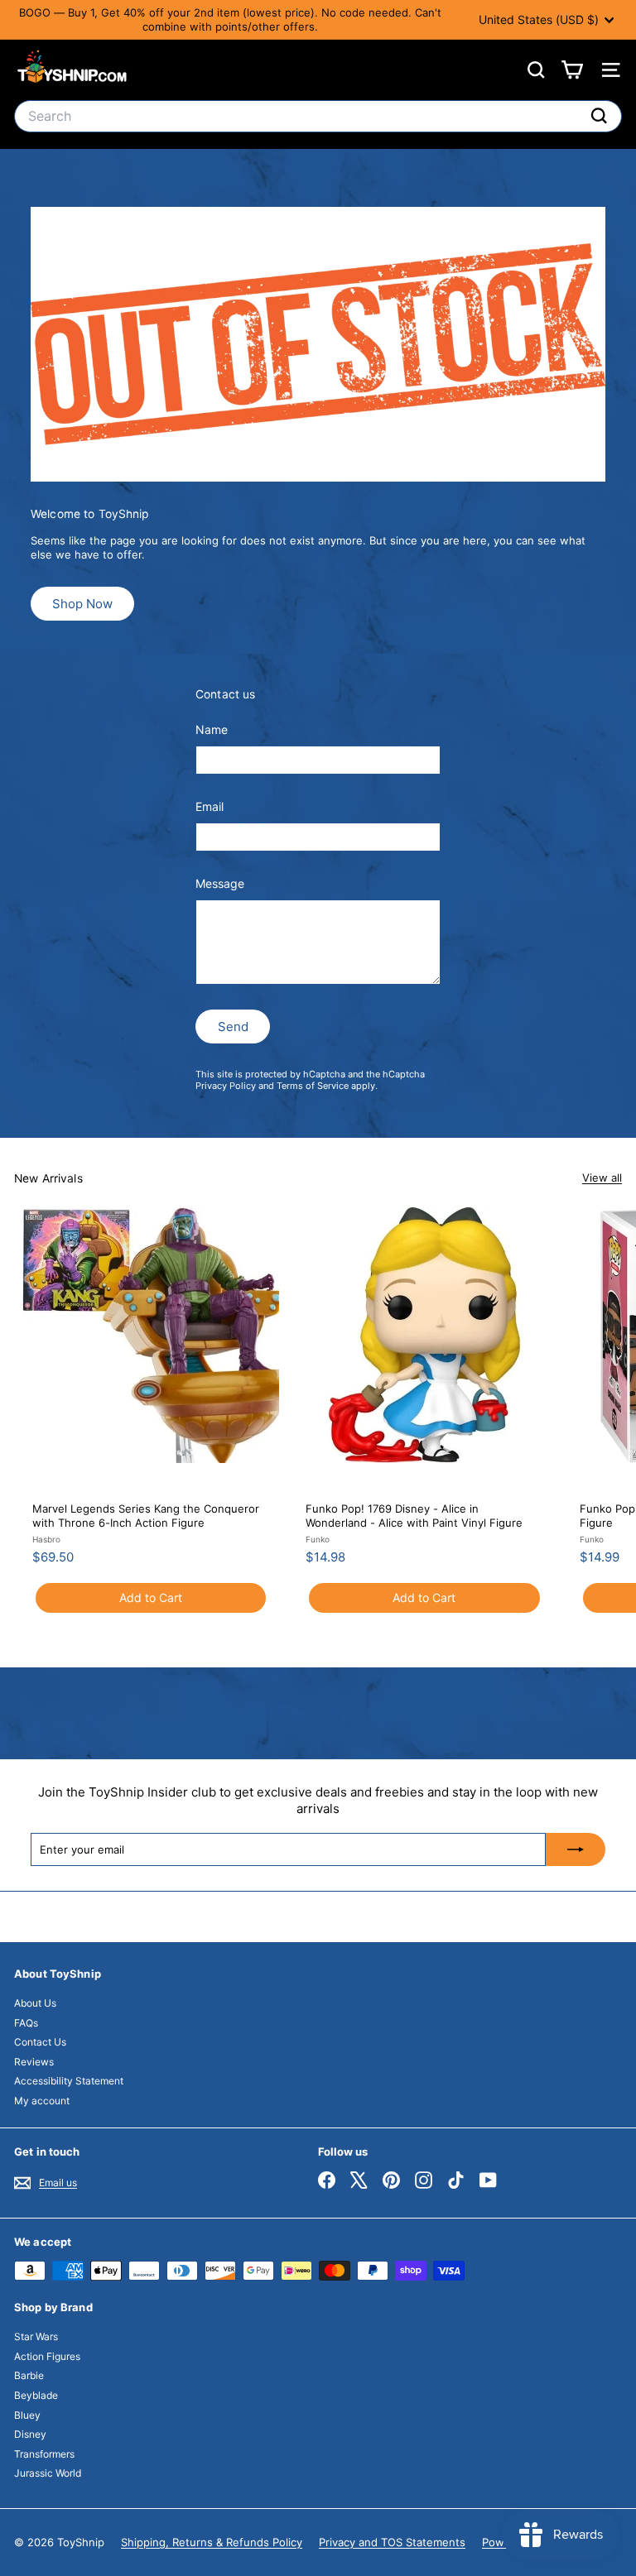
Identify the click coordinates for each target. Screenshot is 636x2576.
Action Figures (47, 2356)
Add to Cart (151, 1597)
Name (212, 729)
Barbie (29, 2375)
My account (42, 2101)
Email (210, 806)
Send (233, 1027)
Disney (30, 2434)
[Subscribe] (576, 1849)
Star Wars (36, 2336)
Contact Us (40, 2042)
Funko (318, 1539)
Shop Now (82, 604)
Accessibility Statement (69, 2081)
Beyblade (36, 2395)
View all (602, 1178)
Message (220, 883)
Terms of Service (313, 1086)
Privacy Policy (226, 1086)
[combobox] (318, 116)
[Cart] (572, 70)
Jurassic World (48, 2473)
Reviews (34, 2062)
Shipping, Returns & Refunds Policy (212, 2542)
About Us (35, 2003)
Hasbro (46, 1539)
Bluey (27, 2415)
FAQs (26, 2023)
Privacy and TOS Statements (392, 2542)
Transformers (44, 2454)
